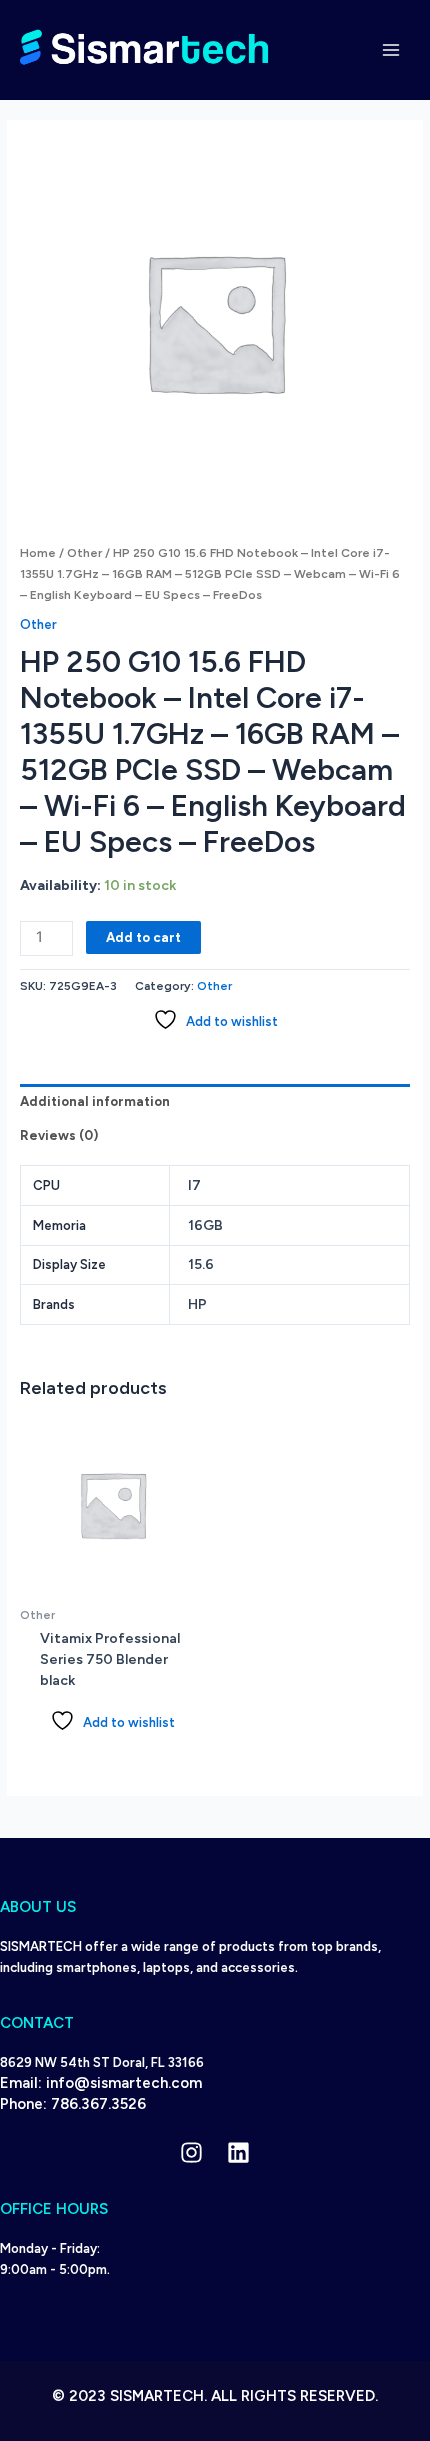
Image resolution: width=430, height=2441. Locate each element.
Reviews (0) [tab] (59, 1135)
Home (38, 553)
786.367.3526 (98, 2104)
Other (84, 553)
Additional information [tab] (95, 1101)
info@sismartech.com (124, 2083)
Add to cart (143, 937)
